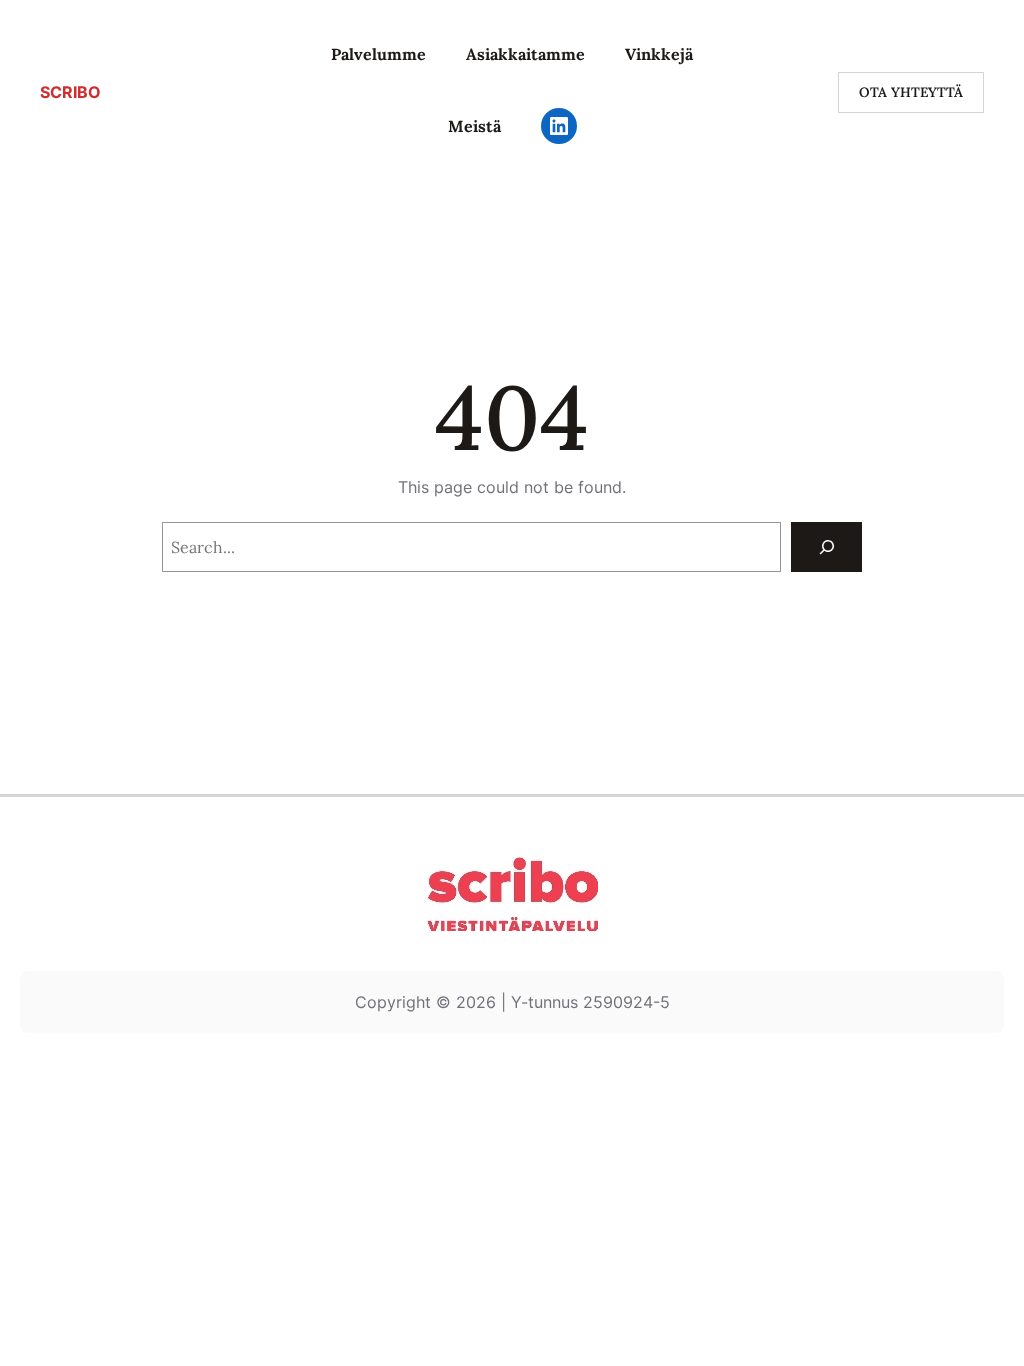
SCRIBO (70, 92)
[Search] (826, 546)
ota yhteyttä (911, 92)
